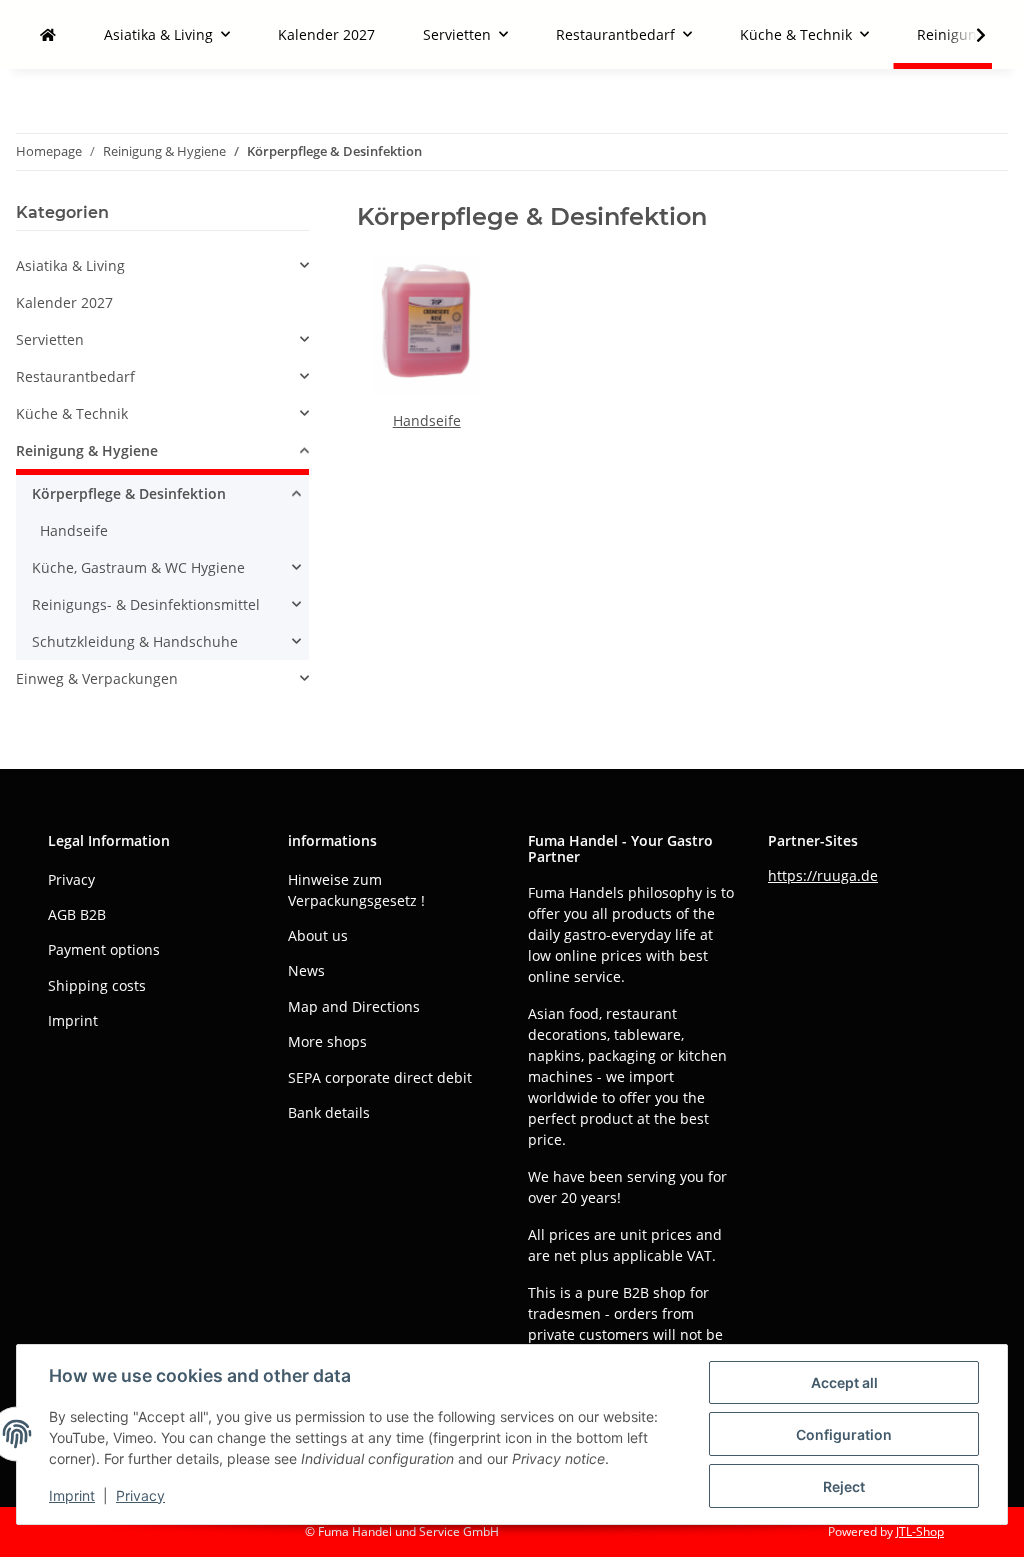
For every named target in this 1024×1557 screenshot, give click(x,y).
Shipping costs (97, 985)
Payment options (104, 949)
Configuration (844, 1434)
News (306, 970)
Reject (844, 1486)
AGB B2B (77, 914)
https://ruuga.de (823, 875)
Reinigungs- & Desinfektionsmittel (146, 604)
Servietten (50, 339)
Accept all (844, 1382)
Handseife (427, 420)
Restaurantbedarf (75, 376)
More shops (327, 1041)
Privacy (140, 1495)
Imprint (72, 1495)
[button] (968, 35)
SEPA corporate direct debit (380, 1077)
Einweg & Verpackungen (97, 678)
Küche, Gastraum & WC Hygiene (138, 567)
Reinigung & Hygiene (87, 450)
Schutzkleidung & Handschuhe (135, 641)
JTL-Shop (920, 1531)
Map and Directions (354, 1006)
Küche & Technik (72, 413)
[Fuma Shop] (48, 34)
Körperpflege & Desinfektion (129, 493)
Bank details (329, 1112)
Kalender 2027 (64, 302)
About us (318, 935)
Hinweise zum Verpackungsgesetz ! (356, 890)
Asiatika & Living (70, 265)
